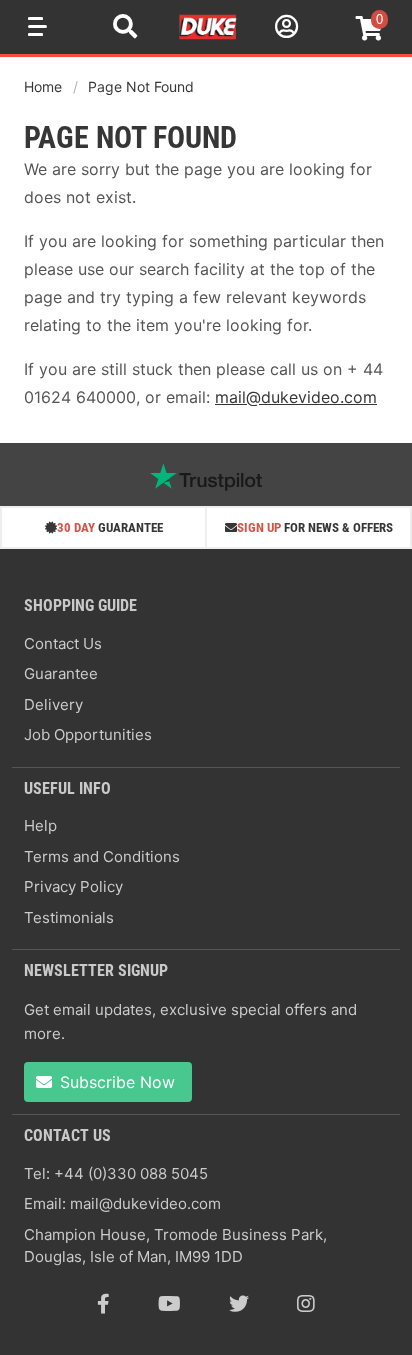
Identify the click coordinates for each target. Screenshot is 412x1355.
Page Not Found (141, 86)
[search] (125, 29)
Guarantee (61, 673)
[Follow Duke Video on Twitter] (239, 1304)
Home (43, 86)
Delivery (53, 704)
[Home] (209, 36)
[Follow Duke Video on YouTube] (169, 1304)
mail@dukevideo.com (296, 397)
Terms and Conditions (102, 856)
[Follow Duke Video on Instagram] (306, 1304)
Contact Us (63, 643)
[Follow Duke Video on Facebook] (103, 1304)
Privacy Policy (73, 886)
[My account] (284, 29)
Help (40, 825)
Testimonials (69, 917)
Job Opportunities (88, 734)
